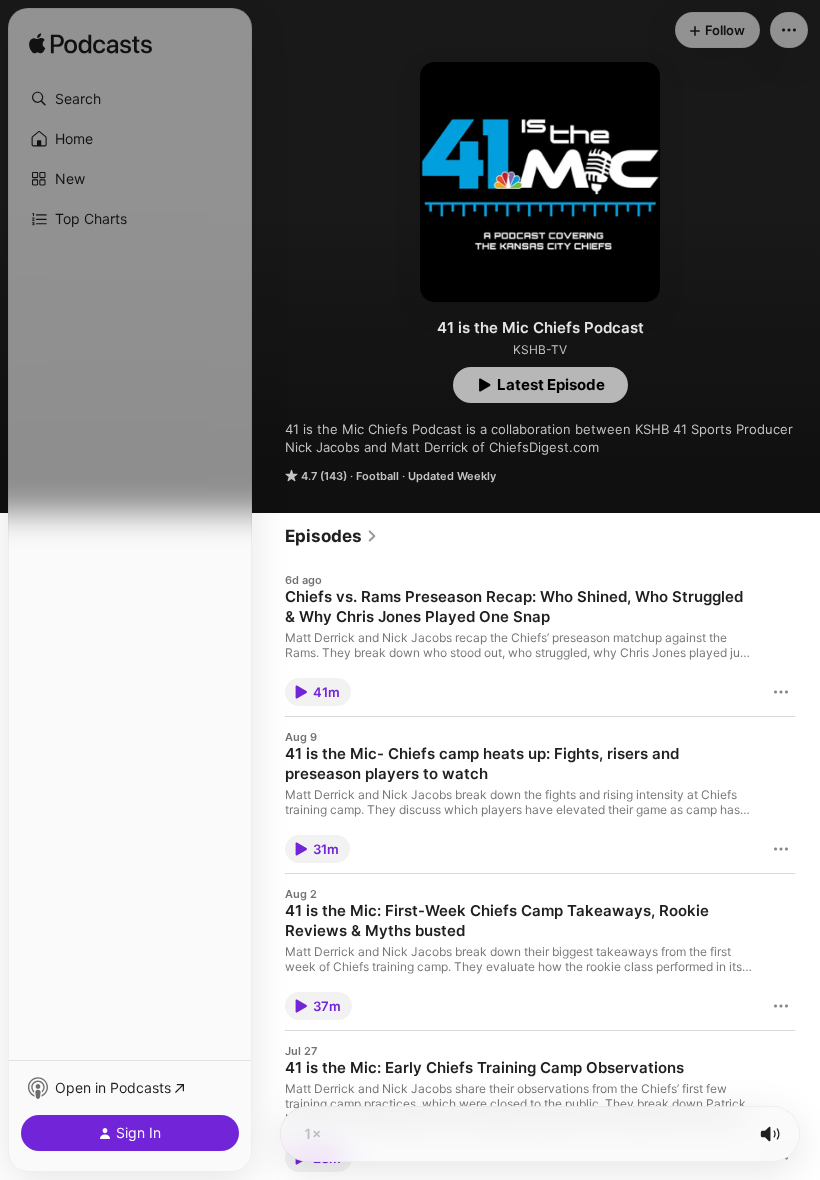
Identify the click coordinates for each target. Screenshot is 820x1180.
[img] (90, 45)
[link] (331, 536)
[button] (130, 99)
